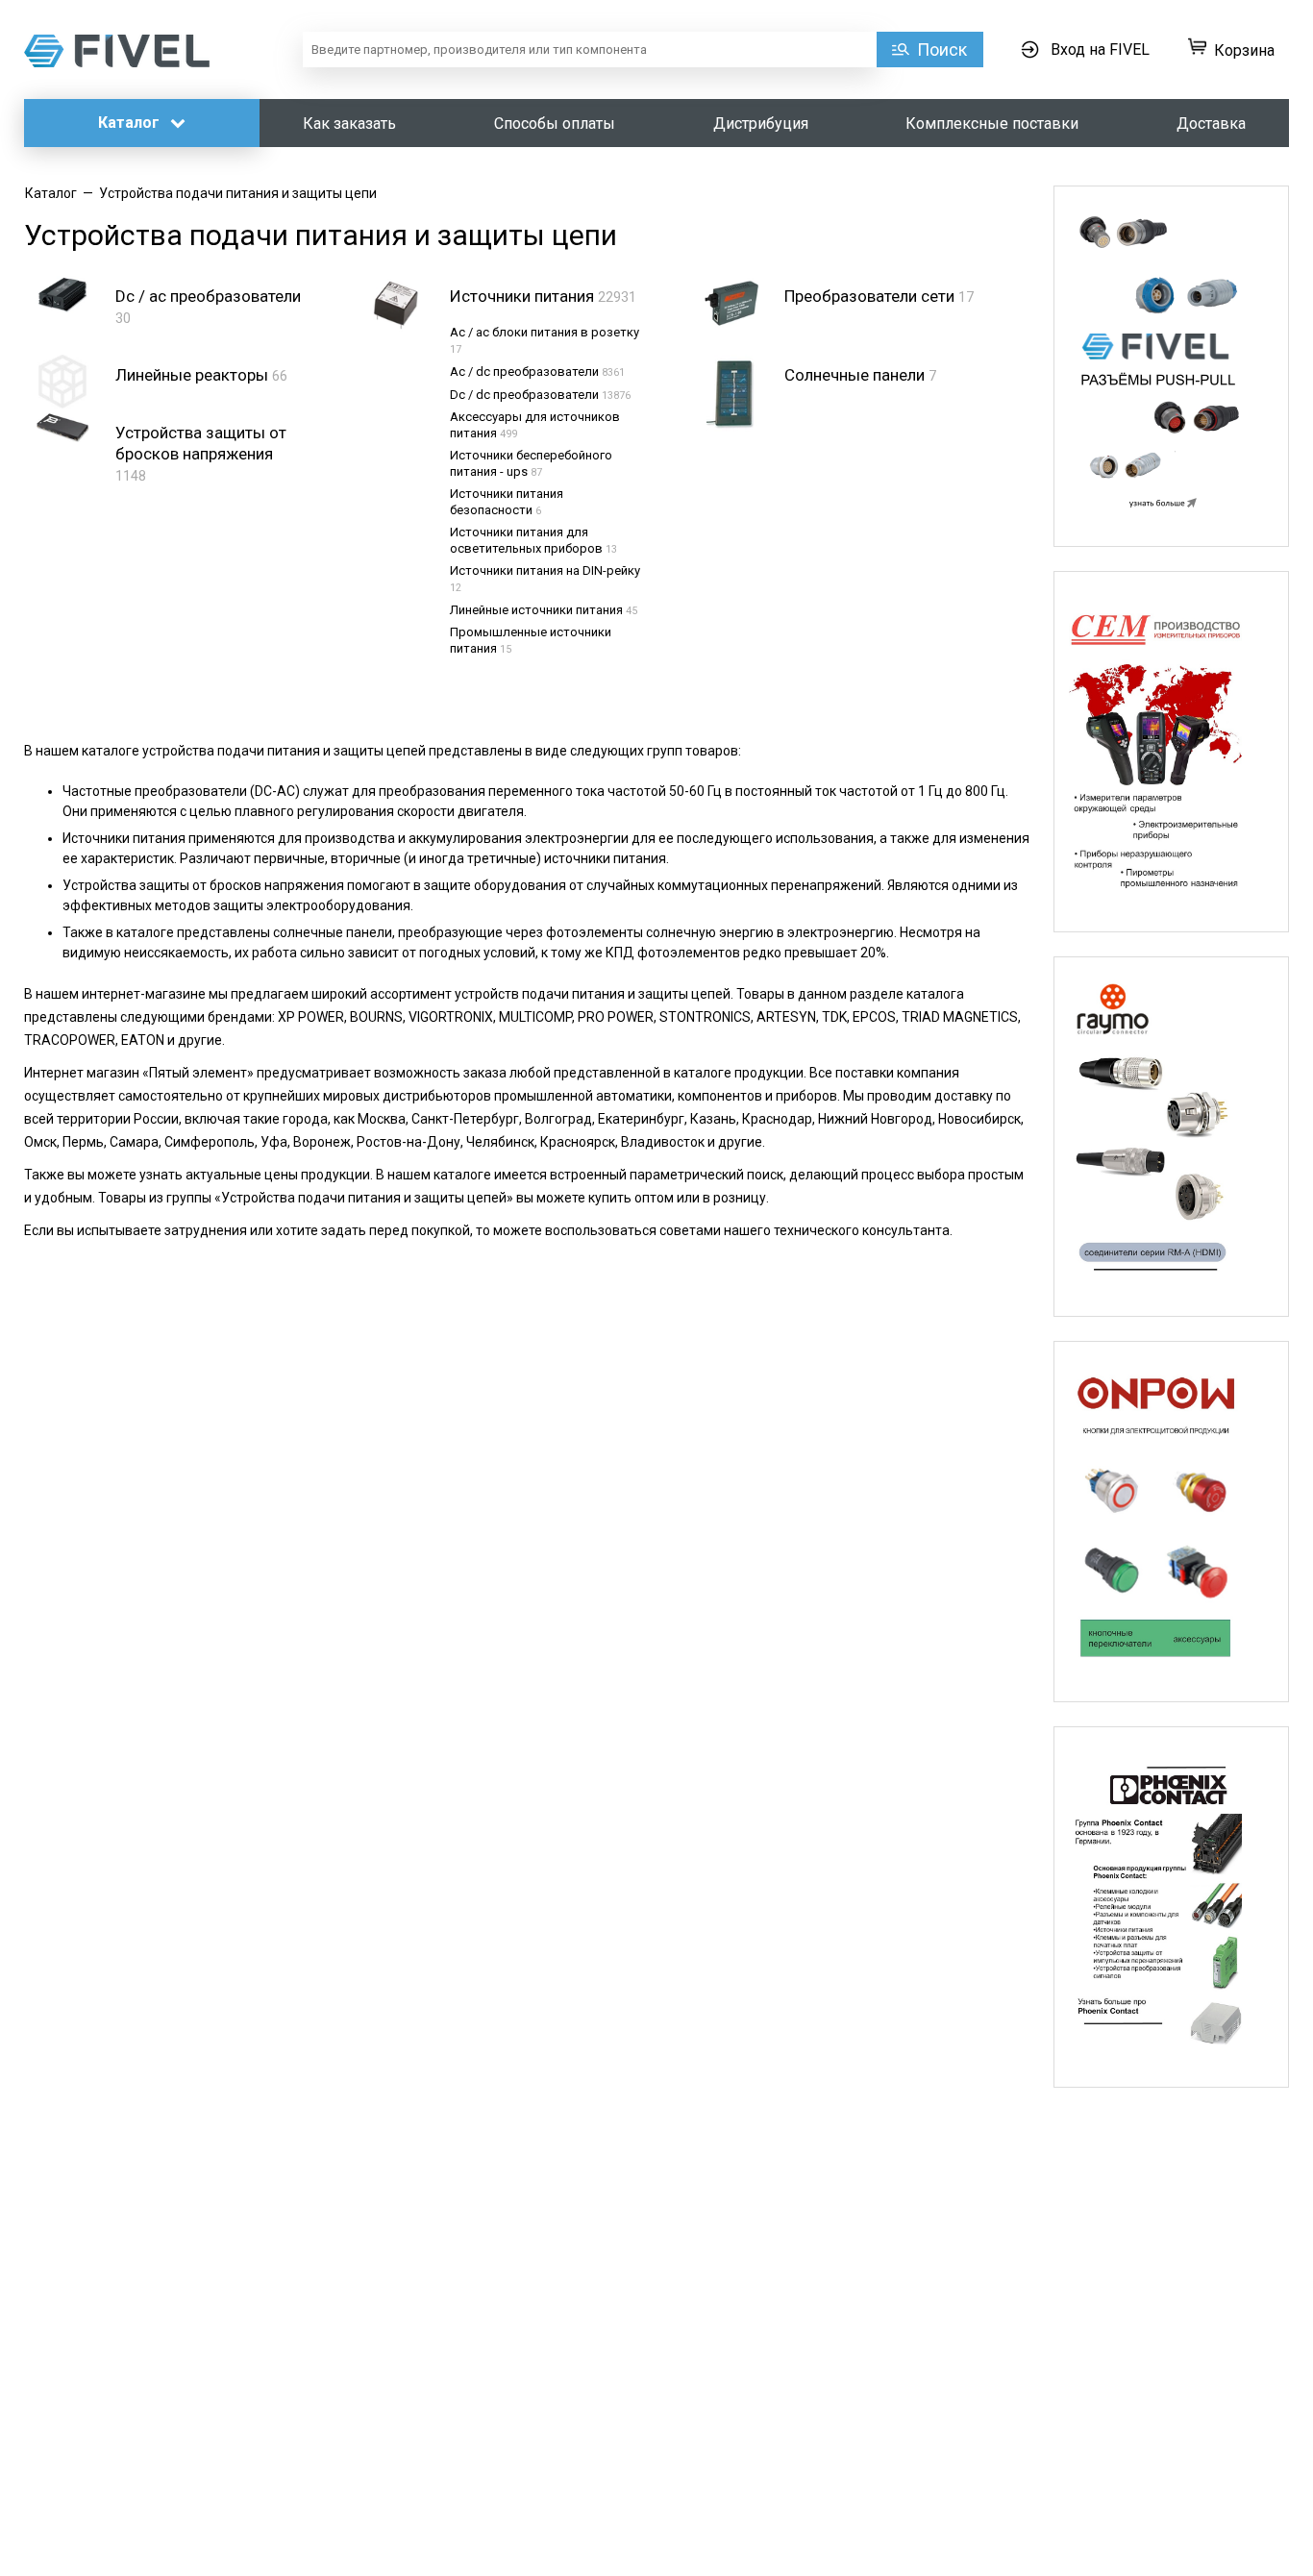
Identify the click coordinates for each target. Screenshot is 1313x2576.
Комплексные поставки (992, 124)
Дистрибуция (761, 124)
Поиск (942, 50)
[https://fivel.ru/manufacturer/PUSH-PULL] (1171, 366)
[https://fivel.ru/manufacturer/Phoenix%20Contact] (1171, 1907)
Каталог (131, 123)
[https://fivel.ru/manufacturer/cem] (1171, 752)
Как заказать (349, 124)
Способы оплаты (555, 124)
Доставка (1211, 124)
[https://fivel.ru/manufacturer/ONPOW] (1171, 1522)
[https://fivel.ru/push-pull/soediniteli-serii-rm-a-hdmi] (1171, 1137)
